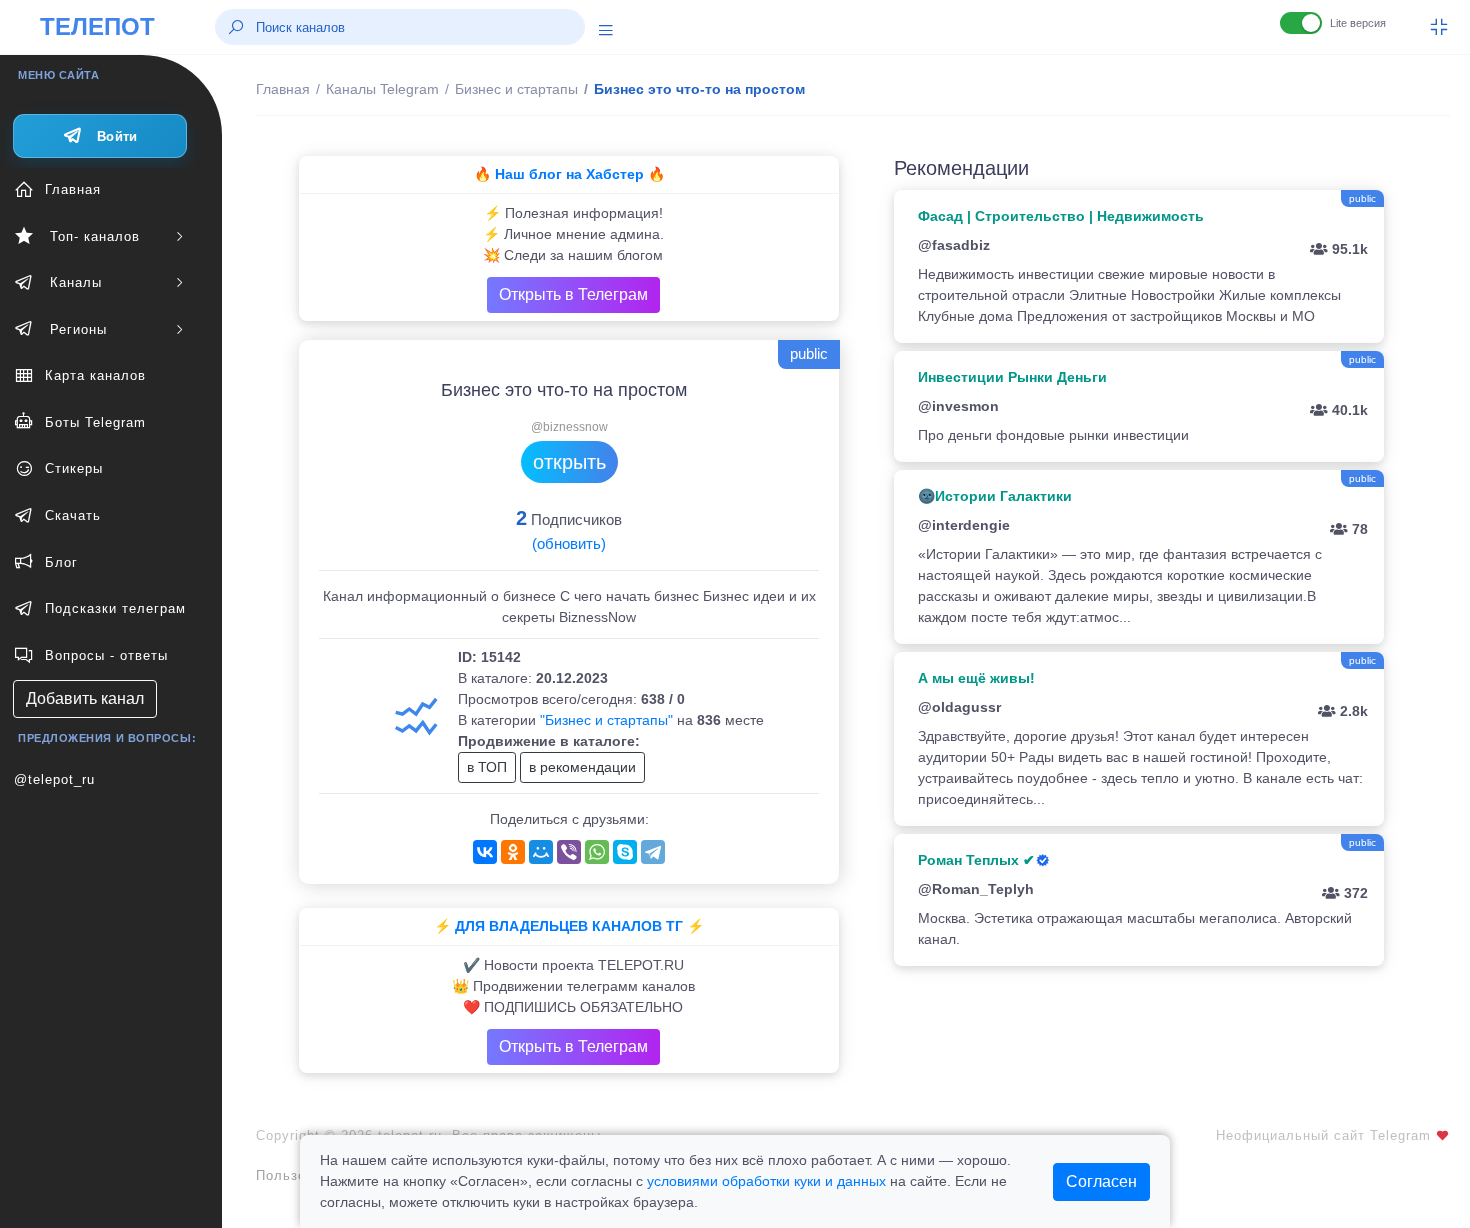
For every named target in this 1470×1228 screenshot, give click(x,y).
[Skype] (625, 852)
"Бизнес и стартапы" (606, 720)
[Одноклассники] (513, 852)
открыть (569, 462)
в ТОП (487, 767)
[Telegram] (653, 852)
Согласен (1101, 1181)
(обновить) (569, 543)
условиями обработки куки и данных (766, 1181)
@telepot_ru (54, 779)
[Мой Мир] (541, 852)
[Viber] (569, 852)
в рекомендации (582, 767)
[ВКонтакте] (485, 852)
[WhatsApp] (597, 852)
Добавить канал (85, 698)
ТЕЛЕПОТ (97, 26)
